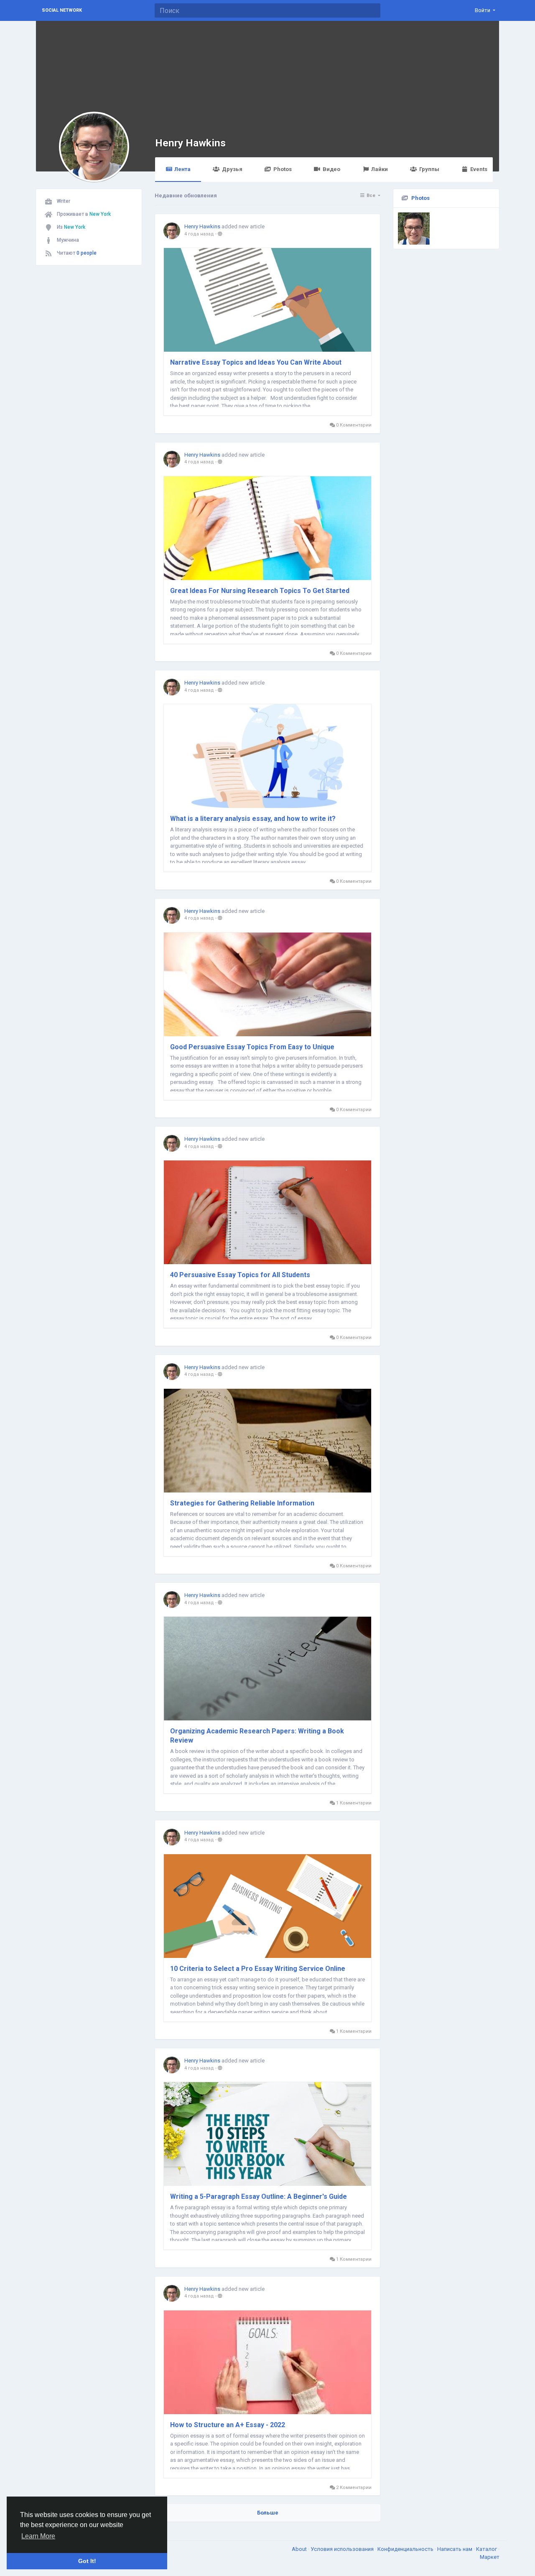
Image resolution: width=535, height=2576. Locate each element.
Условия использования (343, 2549)
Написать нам (455, 2549)
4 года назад (199, 234)
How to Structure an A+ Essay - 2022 (228, 2425)
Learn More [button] (38, 2536)
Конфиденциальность (406, 2549)
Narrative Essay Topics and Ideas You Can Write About (256, 362)
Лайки (380, 169)
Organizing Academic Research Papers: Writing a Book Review (257, 1736)
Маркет (490, 2557)
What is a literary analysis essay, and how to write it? (253, 819)
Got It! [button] (87, 2561)
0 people (87, 253)
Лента (182, 169)
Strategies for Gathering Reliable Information (242, 1503)
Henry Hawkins (190, 143)
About (300, 2549)
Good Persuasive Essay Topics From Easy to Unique (252, 1047)
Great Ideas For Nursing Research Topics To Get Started (260, 591)
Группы (429, 169)
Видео (331, 169)
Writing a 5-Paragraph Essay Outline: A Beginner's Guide (259, 2196)
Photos (283, 169)
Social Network (62, 10)
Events (479, 169)
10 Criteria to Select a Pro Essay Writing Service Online (258, 1969)
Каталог (487, 2549)
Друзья (232, 169)
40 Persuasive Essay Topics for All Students (240, 1275)
